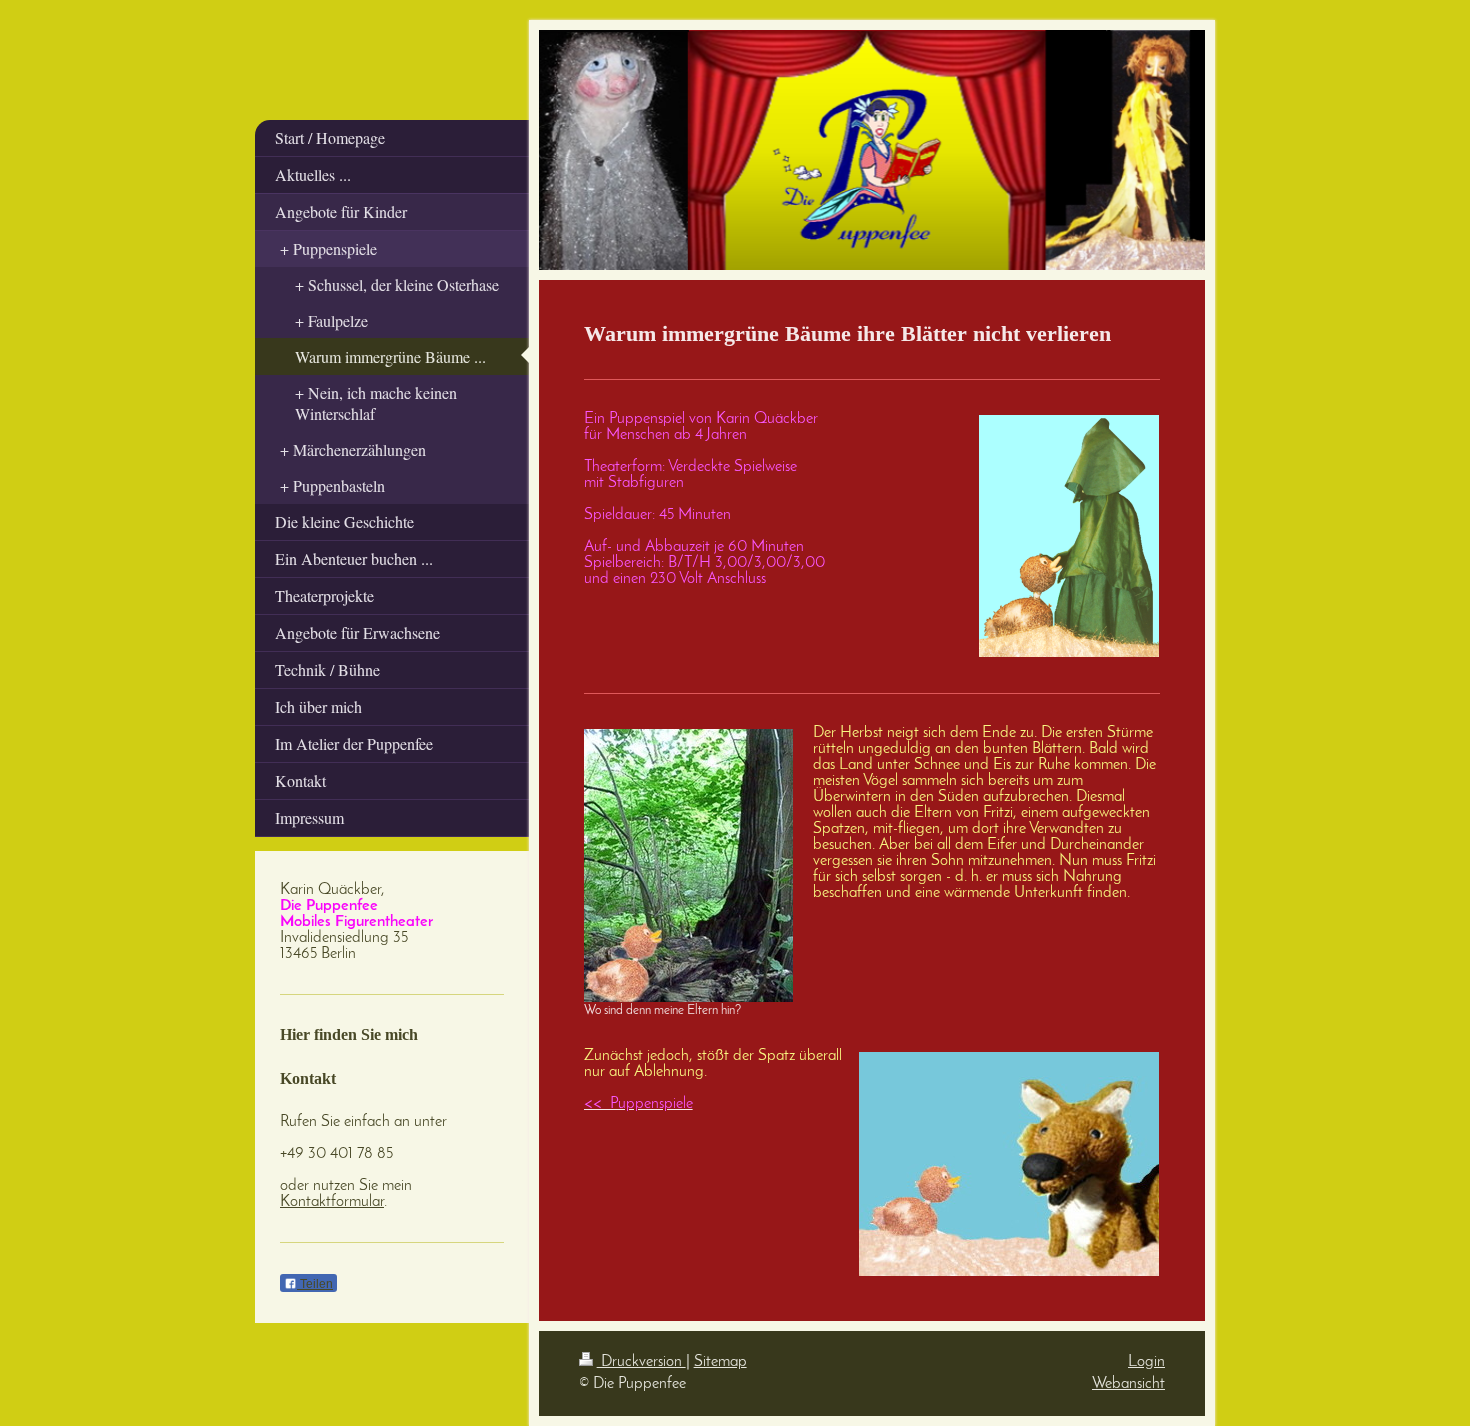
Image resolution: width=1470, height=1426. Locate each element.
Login (1146, 1362)
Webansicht (1128, 1384)
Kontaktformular (332, 1202)
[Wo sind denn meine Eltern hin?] (688, 865)
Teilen (315, 1284)
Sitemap (720, 1362)
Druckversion (641, 1362)
